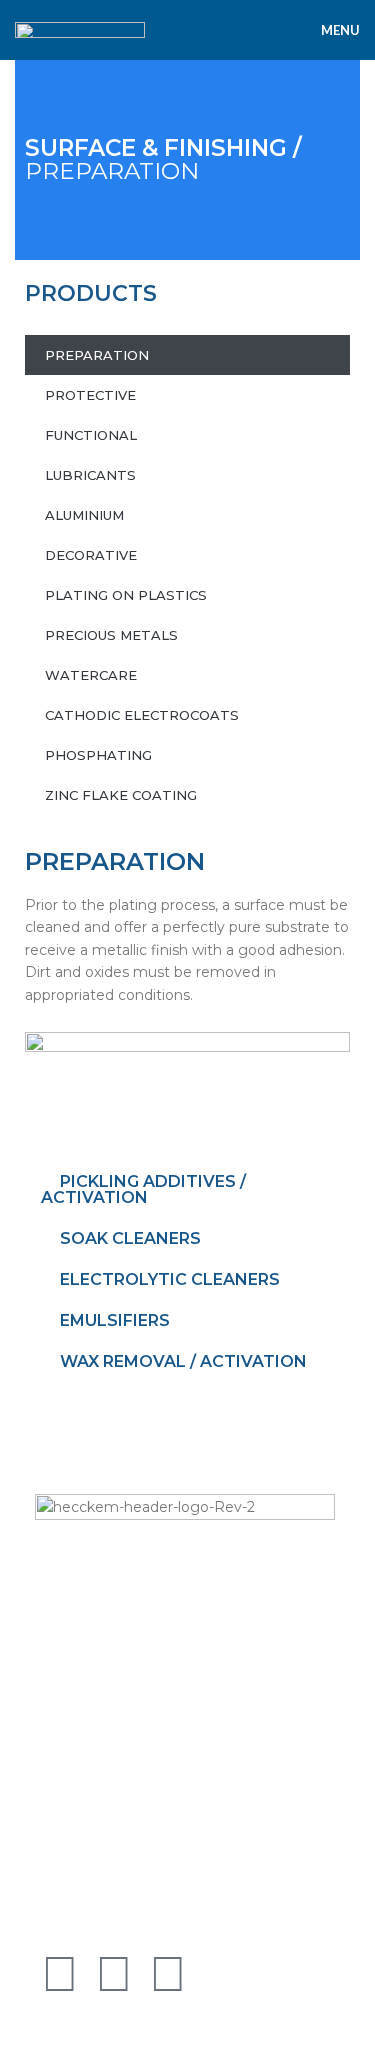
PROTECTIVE (90, 395)
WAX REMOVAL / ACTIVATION (183, 1361)
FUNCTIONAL (91, 435)
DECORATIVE (91, 555)
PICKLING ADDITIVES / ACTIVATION (143, 1189)
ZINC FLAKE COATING (121, 795)
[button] (187, 1190)
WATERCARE (91, 675)
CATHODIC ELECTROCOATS (142, 715)
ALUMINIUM (84, 515)
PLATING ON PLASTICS (126, 595)
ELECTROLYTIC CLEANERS (170, 1279)
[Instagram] (168, 1974)
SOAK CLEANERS (130, 1238)
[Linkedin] (114, 1974)
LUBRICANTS (90, 475)
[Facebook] (60, 1974)
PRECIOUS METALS (111, 635)
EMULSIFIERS (115, 1320)
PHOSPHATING (98, 755)
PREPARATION (163, 159)
